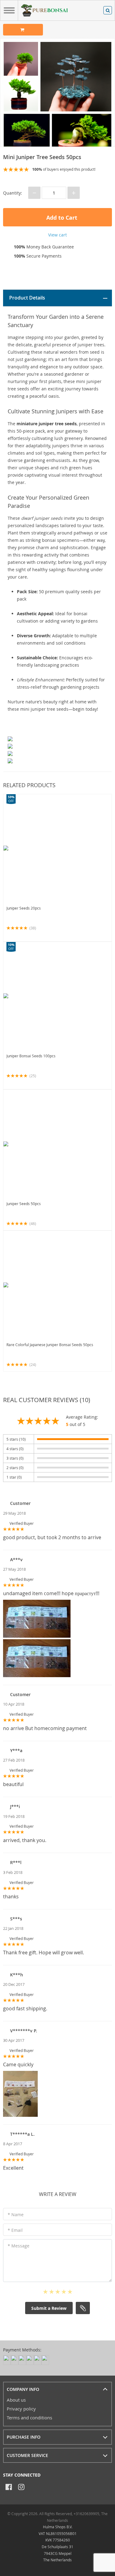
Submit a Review (49, 2308)
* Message (19, 2246)
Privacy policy (21, 2409)
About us (16, 2400)
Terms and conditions (29, 2418)
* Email (15, 2230)
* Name (16, 2215)
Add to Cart (61, 218)
